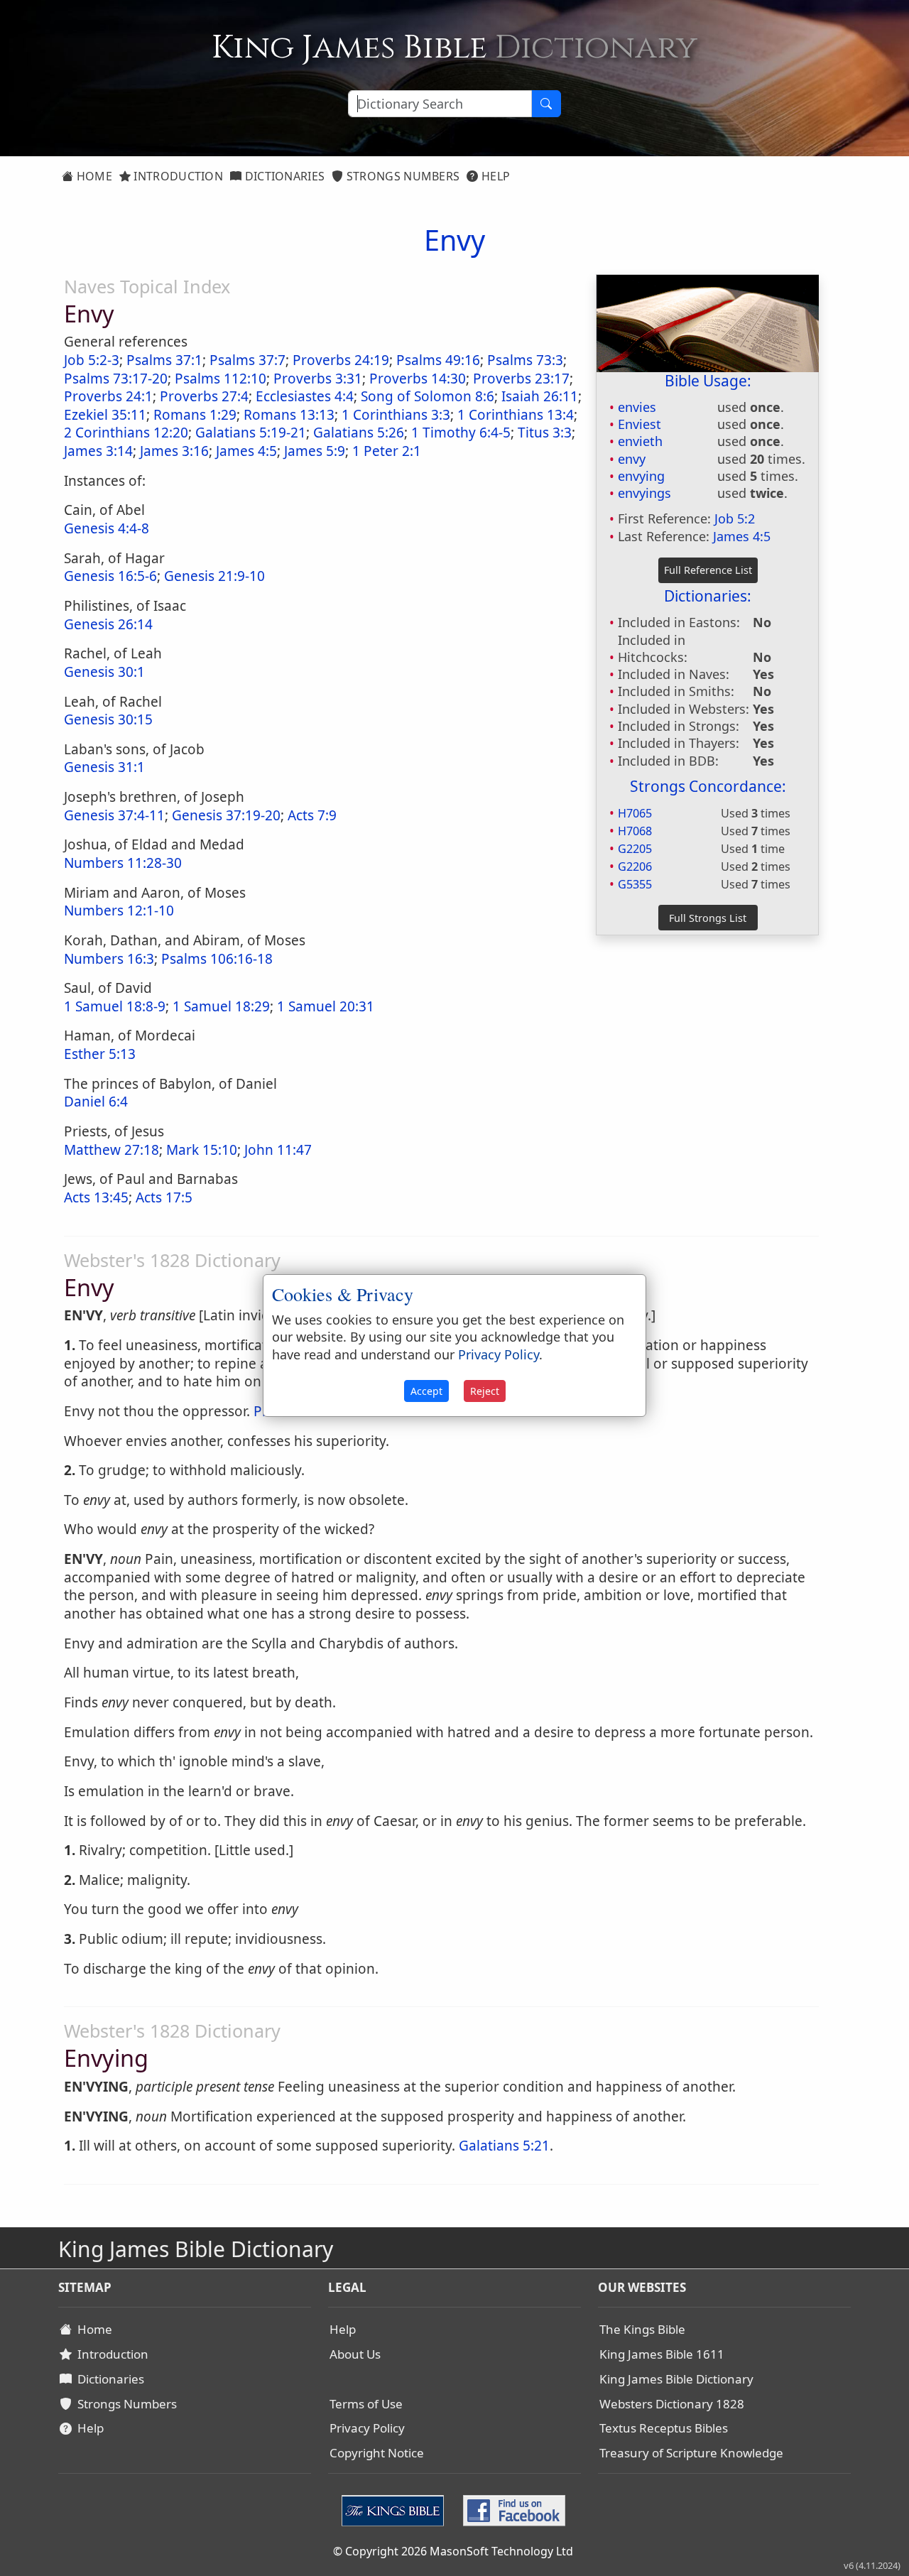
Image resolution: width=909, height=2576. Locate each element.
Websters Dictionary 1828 (672, 2404)
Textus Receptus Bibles (664, 2428)
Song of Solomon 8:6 (428, 396)
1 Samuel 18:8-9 (115, 1006)
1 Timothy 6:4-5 (461, 433)
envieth (640, 441)
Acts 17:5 (164, 1197)
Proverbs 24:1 (108, 396)
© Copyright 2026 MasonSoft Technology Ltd (453, 2551)
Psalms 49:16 (438, 360)
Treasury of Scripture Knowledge (691, 2453)
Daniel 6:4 (96, 1102)
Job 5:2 (735, 518)
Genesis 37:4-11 (114, 815)
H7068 (635, 831)
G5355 (635, 884)
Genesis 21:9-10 (214, 576)
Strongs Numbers (402, 176)
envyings (644, 493)
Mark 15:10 (202, 1150)
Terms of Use (366, 2404)
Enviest (639, 424)
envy (632, 459)
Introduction (177, 176)
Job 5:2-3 (92, 360)
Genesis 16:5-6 (110, 576)
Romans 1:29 (195, 415)
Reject (485, 1391)
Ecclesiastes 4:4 (305, 396)
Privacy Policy (367, 2428)
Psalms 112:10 (221, 379)
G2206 (635, 866)
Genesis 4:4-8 (107, 528)
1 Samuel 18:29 (221, 1006)
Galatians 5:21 (504, 2146)
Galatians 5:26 (359, 433)
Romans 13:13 (289, 415)
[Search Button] (546, 104)
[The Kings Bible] (396, 2509)
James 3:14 (98, 451)
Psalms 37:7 (247, 360)
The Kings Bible (642, 2329)
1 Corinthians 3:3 (396, 415)
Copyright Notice (377, 2453)
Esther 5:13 (100, 1054)
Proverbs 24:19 (341, 360)
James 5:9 (315, 451)
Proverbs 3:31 (318, 379)
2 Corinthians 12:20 (126, 433)
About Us (355, 2354)
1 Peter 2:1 (387, 451)
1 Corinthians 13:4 (516, 415)
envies (637, 407)
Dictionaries (283, 176)
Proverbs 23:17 (521, 379)
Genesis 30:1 (104, 672)
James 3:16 (174, 451)
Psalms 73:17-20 (116, 379)
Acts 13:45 (96, 1197)
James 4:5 (742, 536)
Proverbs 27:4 (204, 396)
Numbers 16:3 (109, 959)
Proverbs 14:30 (418, 379)
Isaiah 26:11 (540, 396)
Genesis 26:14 (108, 624)
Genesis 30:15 (108, 719)
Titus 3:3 (545, 433)
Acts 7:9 (312, 815)
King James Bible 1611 (662, 2354)
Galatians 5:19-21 (251, 433)
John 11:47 (278, 1150)
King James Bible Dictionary (676, 2379)
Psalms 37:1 (164, 360)
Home (93, 176)
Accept (426, 1391)
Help (495, 176)
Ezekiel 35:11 (105, 415)
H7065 (635, 813)
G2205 (635, 849)
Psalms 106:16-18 (217, 959)
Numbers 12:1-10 (119, 911)
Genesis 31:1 (104, 767)
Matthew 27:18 (111, 1150)
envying (641, 476)
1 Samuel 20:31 (326, 1006)
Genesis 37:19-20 (226, 815)
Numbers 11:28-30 (123, 863)
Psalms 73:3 (525, 360)
